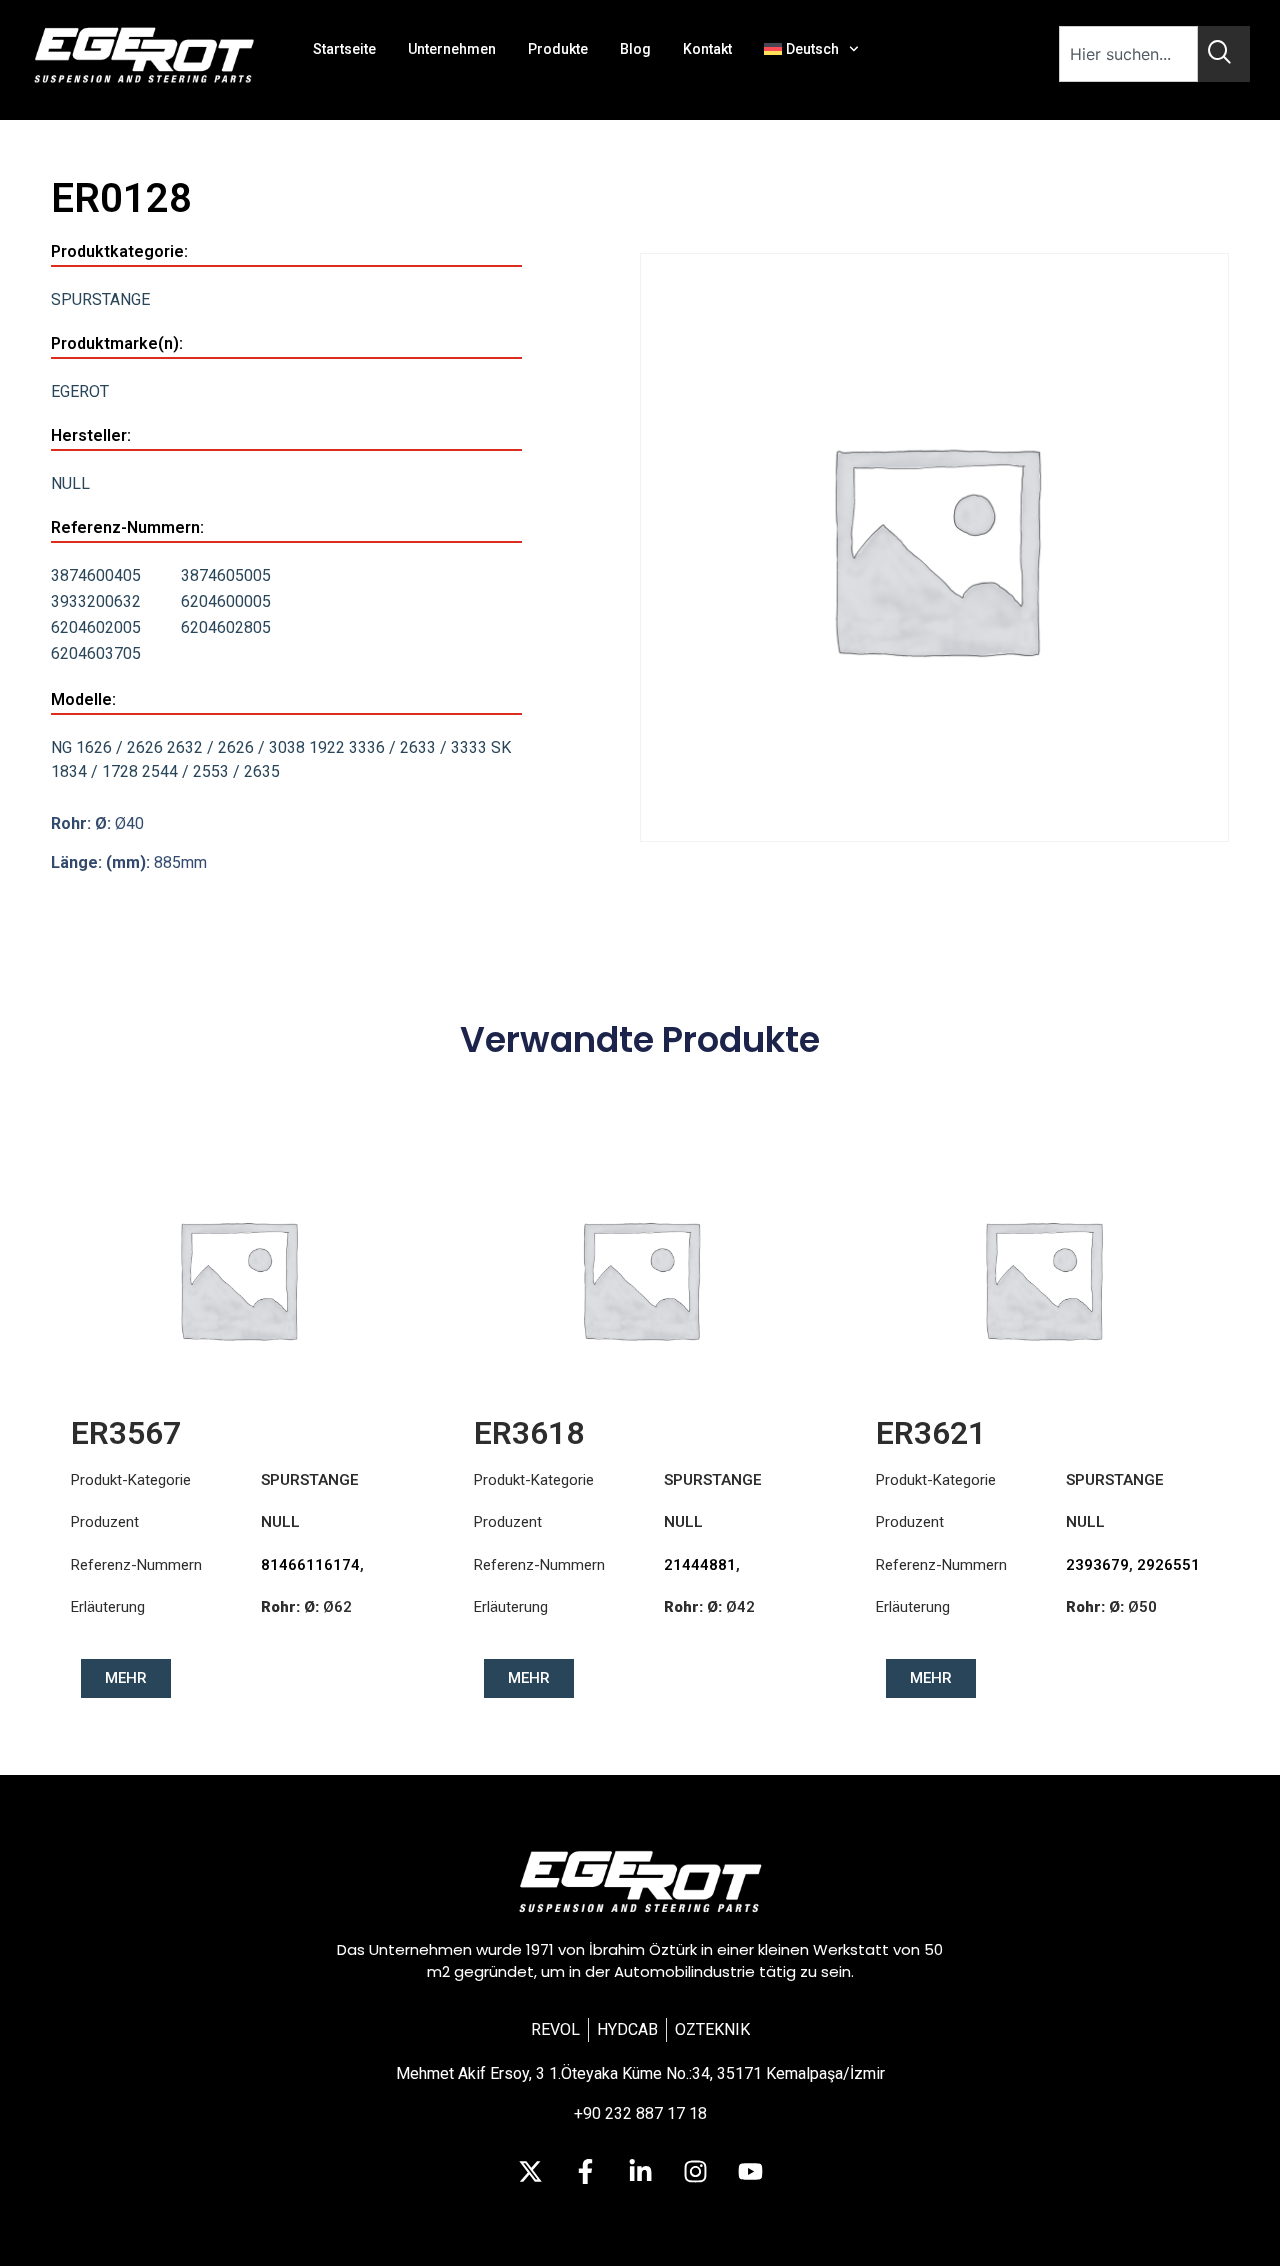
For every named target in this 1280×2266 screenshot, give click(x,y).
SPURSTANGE (100, 299)
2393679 (1097, 1565)
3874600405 (96, 575)
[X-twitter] (530, 2171)
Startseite (344, 49)
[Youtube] (750, 2171)
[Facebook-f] (585, 2171)
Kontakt (707, 49)
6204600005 (226, 601)
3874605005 (226, 575)
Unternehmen (452, 49)
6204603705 (96, 653)
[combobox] (1128, 54)
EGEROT (80, 391)
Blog (635, 49)
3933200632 (96, 601)
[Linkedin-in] (640, 2171)
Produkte (558, 49)
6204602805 (226, 627)
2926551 (1168, 1565)
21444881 (700, 1565)
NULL (70, 483)
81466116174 (310, 1565)
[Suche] (1224, 54)
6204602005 (96, 627)
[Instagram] (695, 2171)
